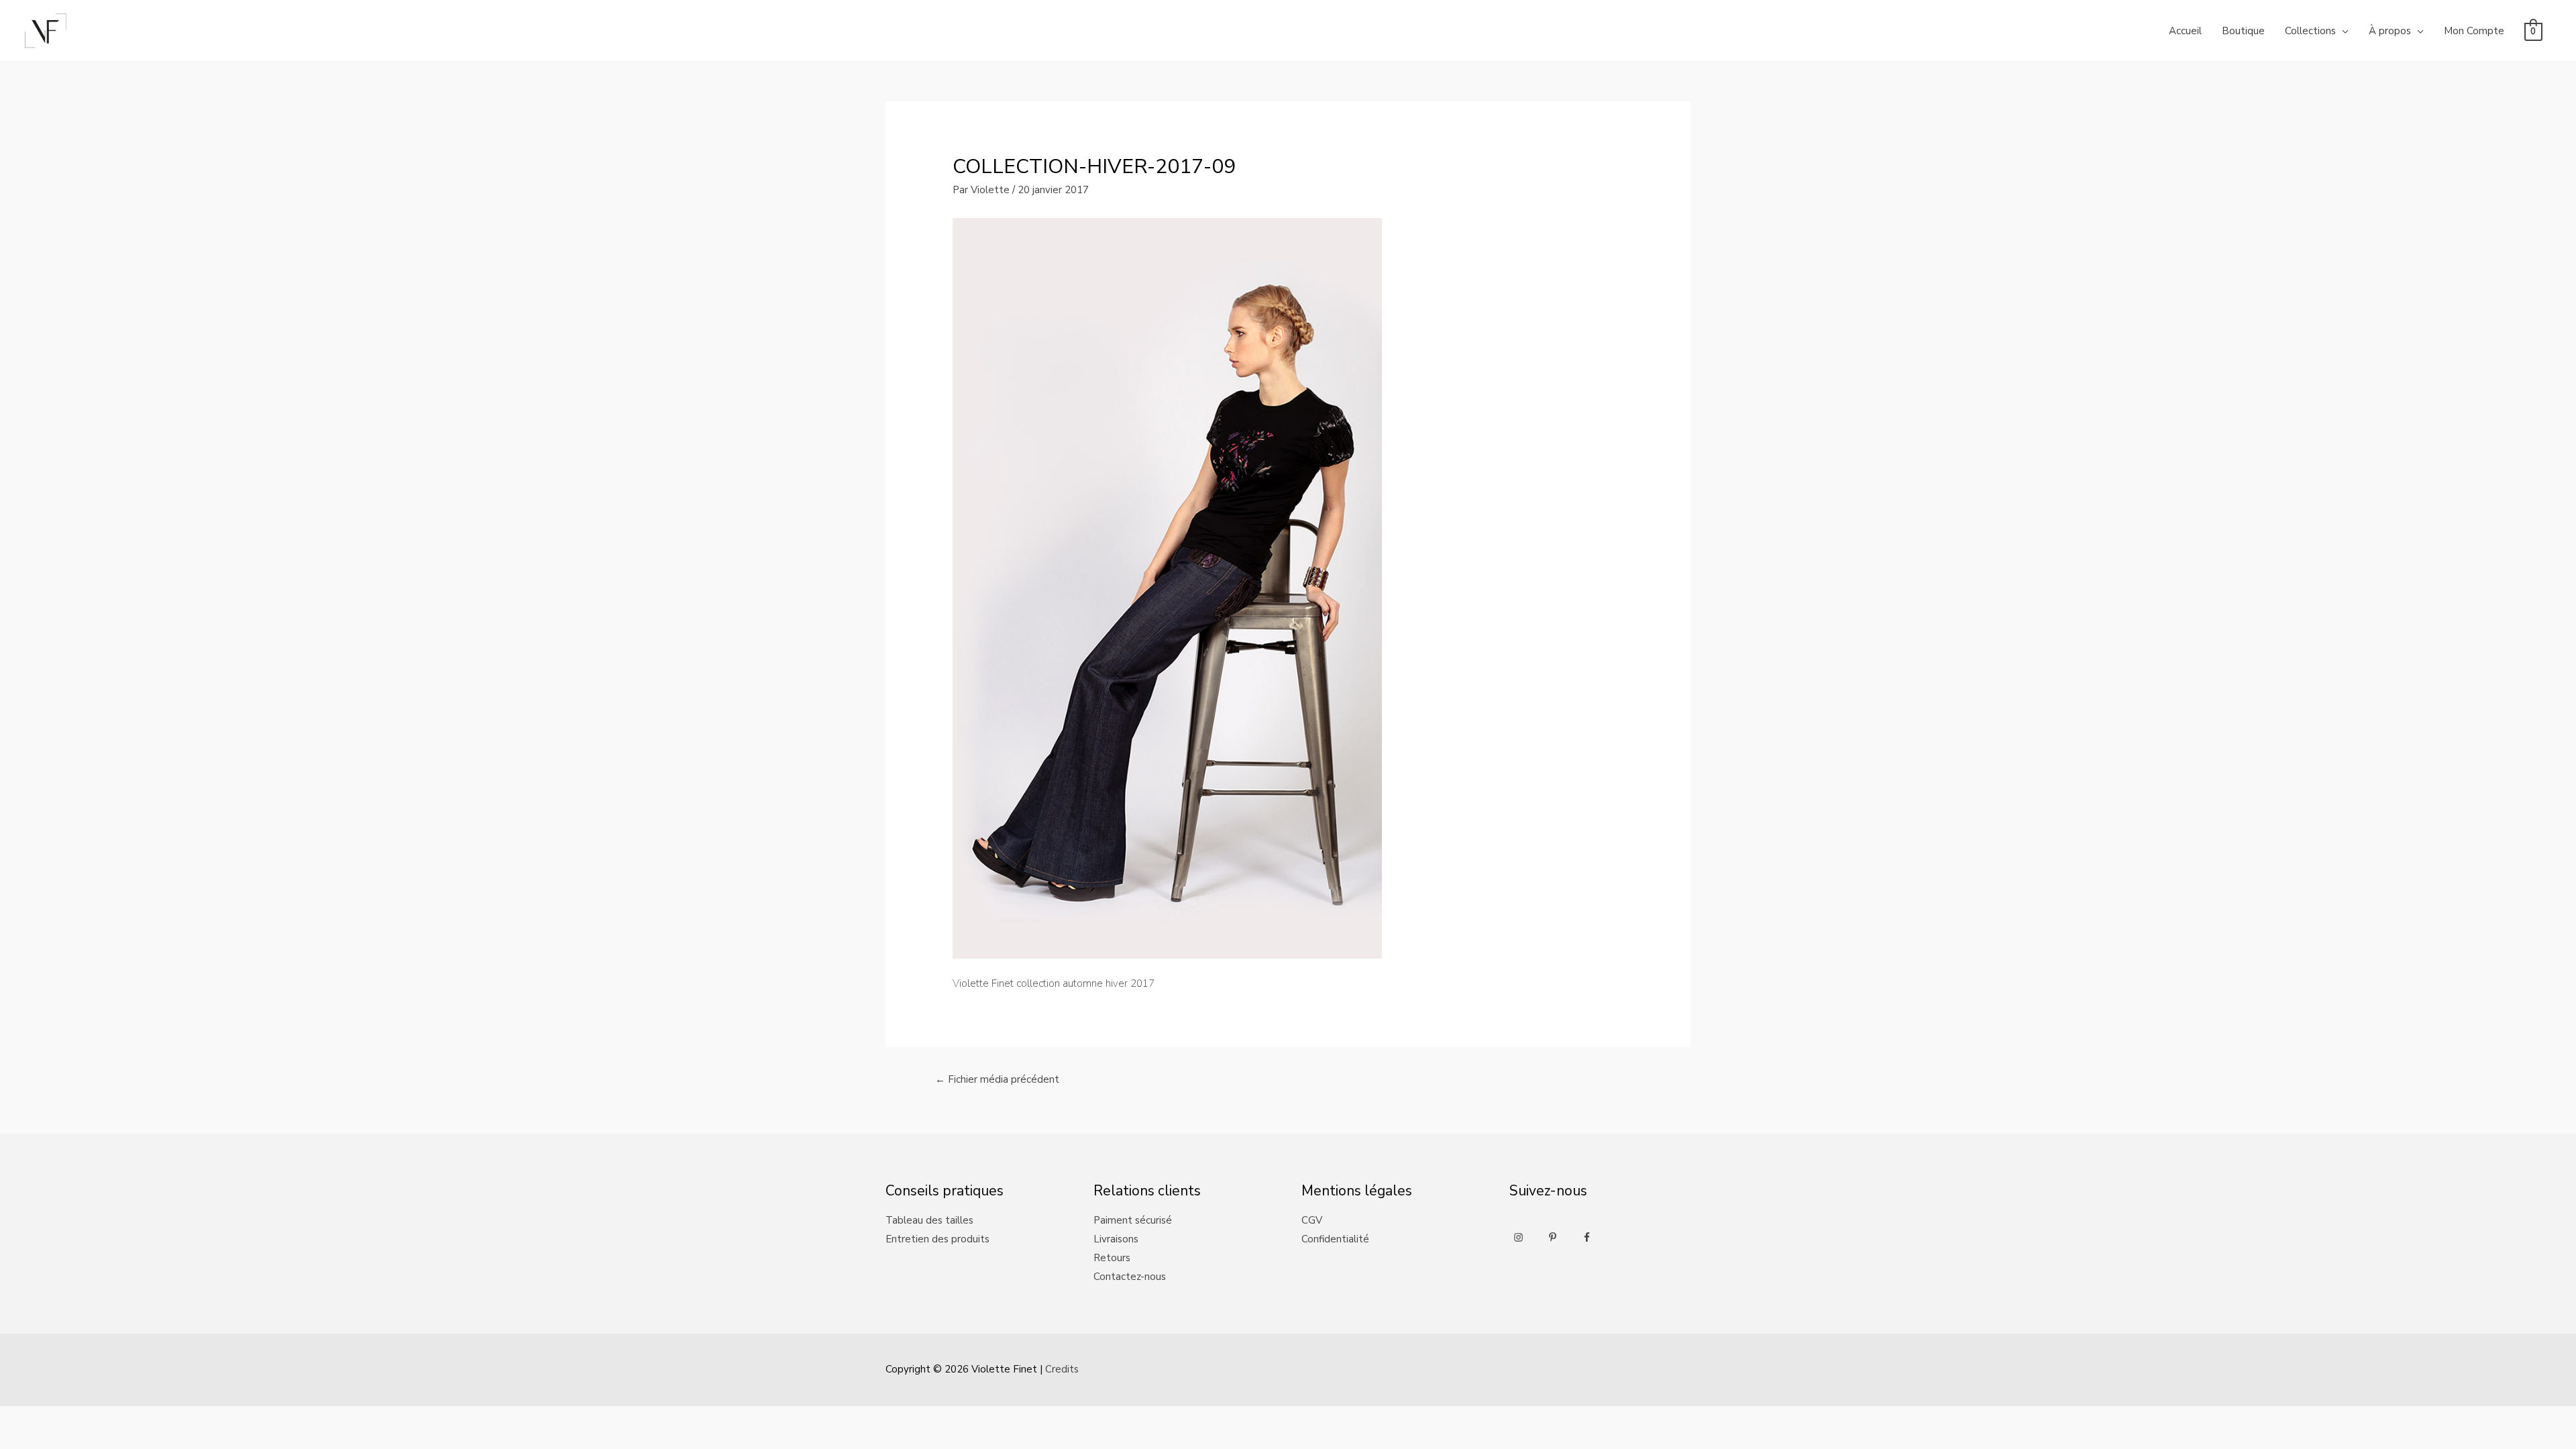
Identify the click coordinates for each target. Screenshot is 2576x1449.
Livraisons (1116, 1239)
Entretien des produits (937, 1239)
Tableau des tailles (929, 1220)
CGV (1312, 1220)
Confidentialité (1335, 1239)
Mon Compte (2474, 31)
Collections (2310, 31)
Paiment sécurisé (1133, 1220)
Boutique (2243, 31)
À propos (2390, 31)
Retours (1112, 1258)
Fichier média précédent (997, 1079)
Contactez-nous (1130, 1277)
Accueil (2185, 31)
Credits (1062, 1369)
